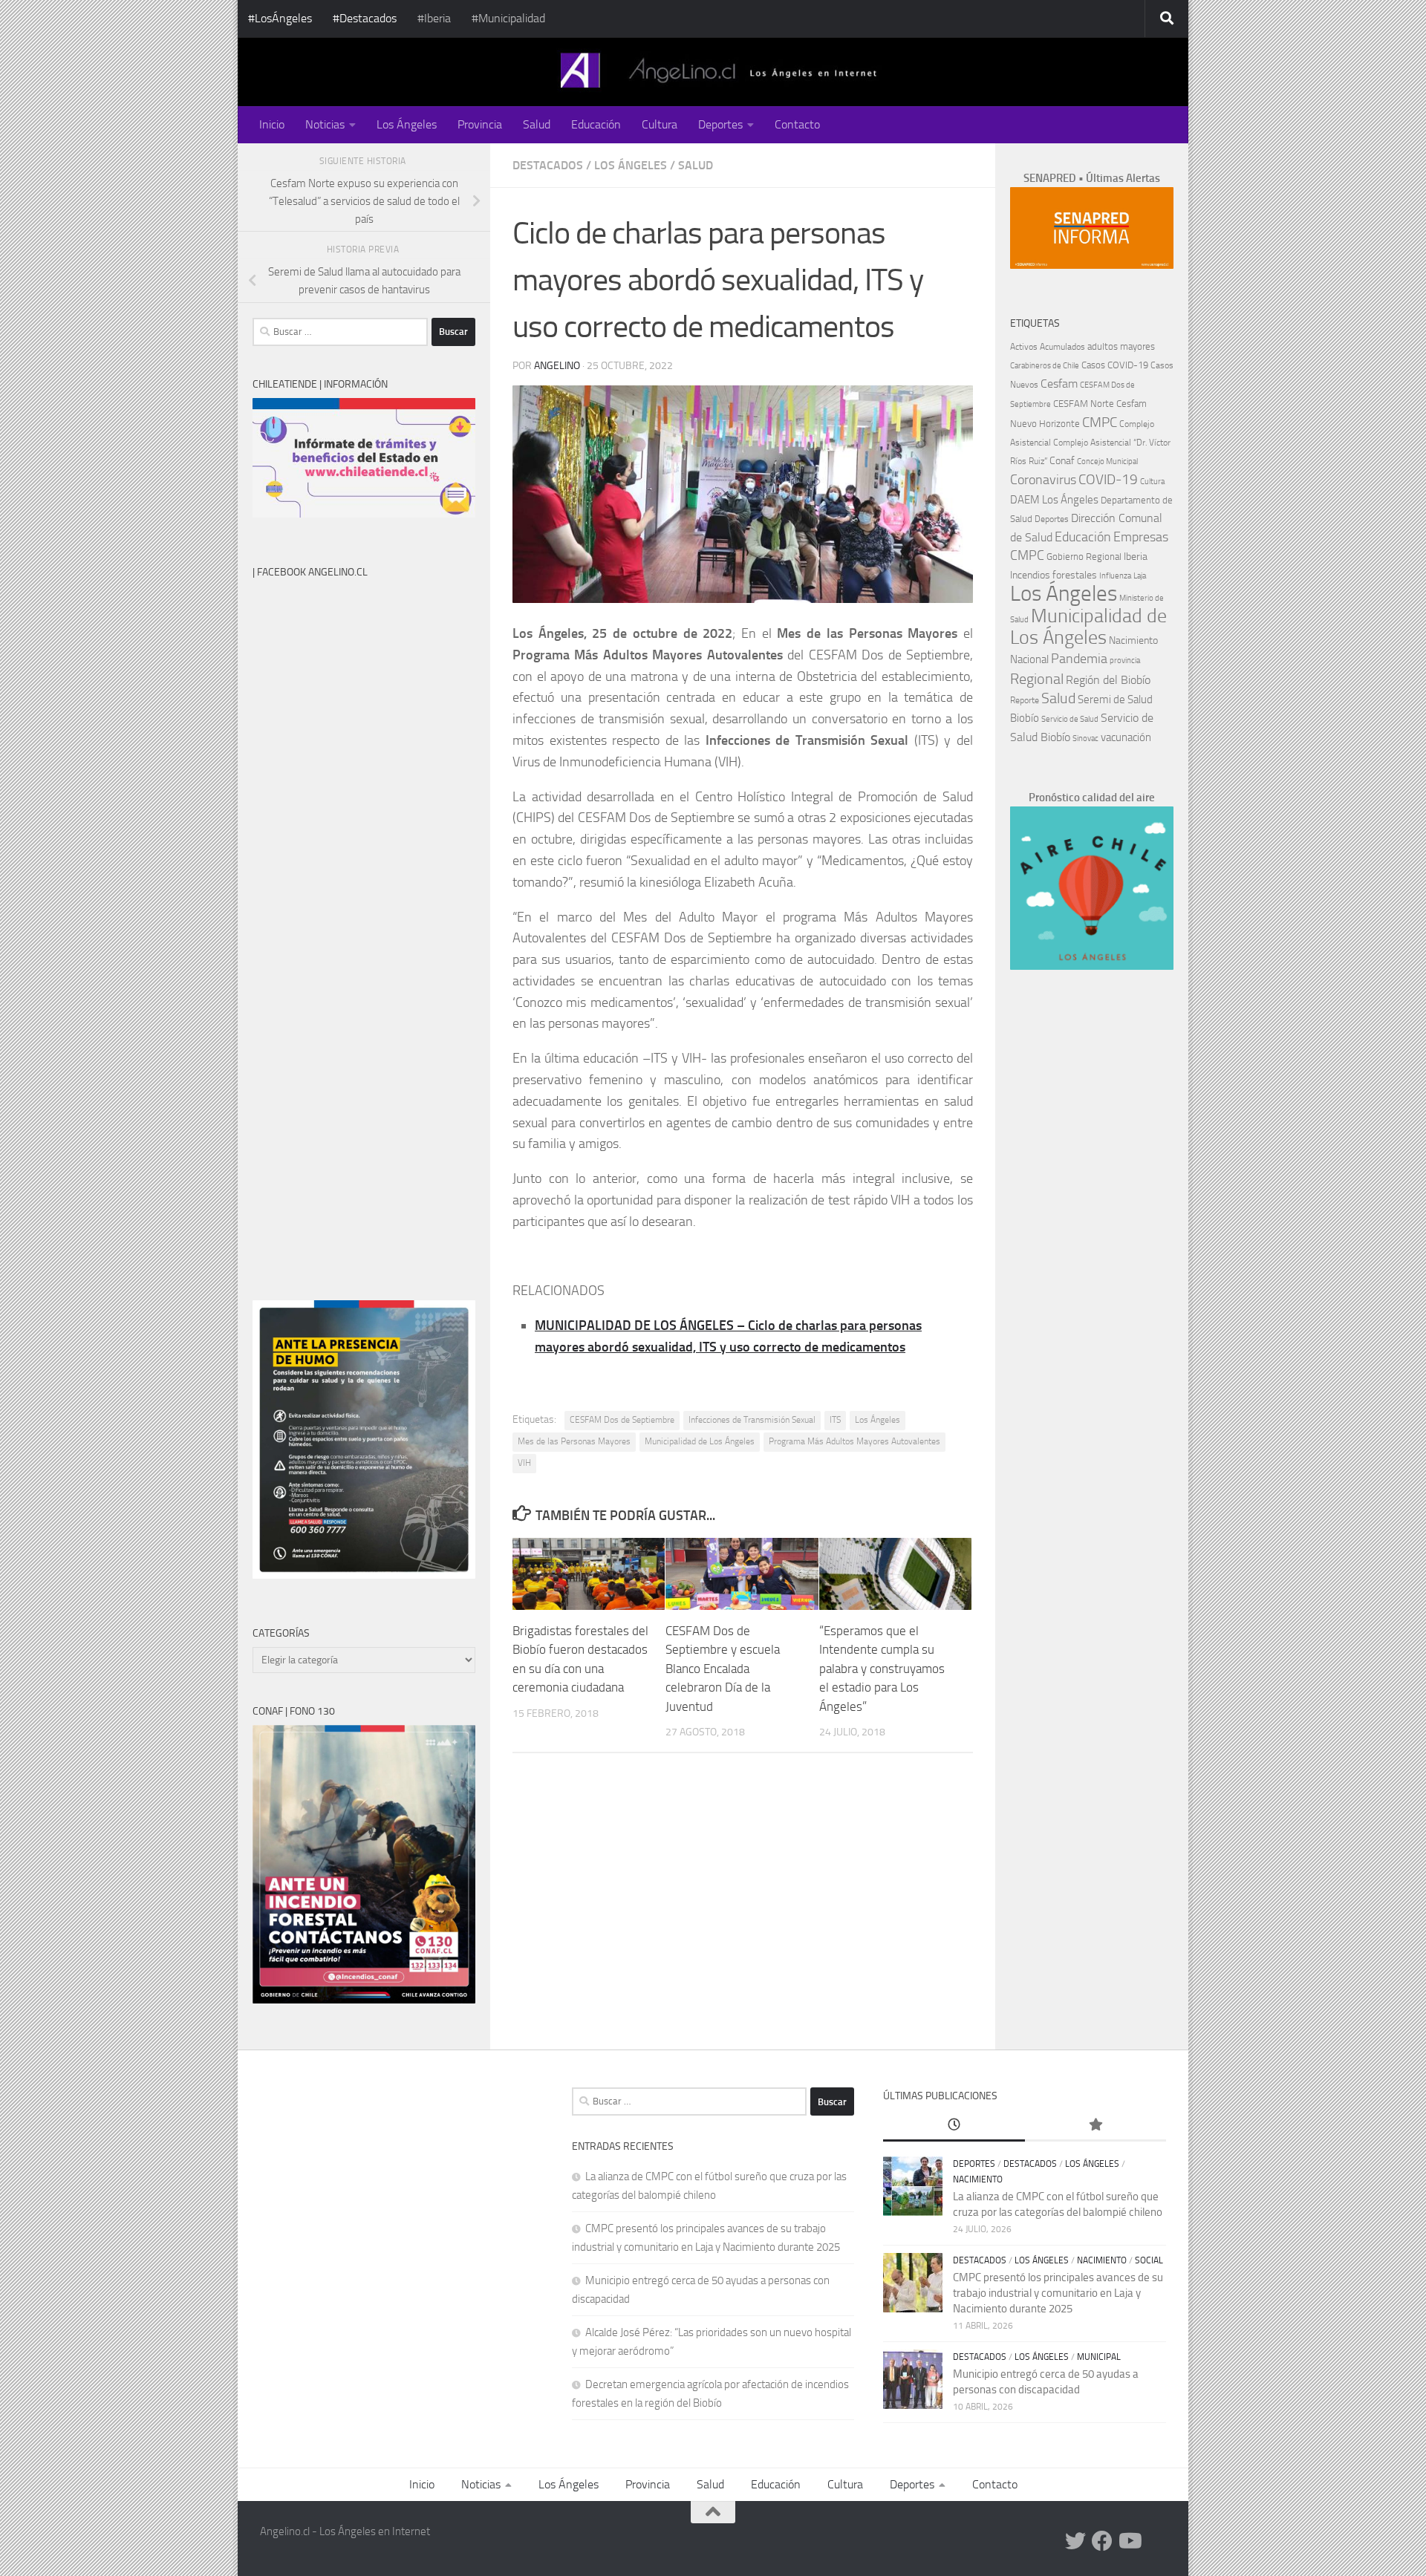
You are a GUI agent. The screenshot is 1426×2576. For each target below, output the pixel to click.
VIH (524, 1463)
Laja (1140, 576)
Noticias (325, 124)
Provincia (480, 124)
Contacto (797, 124)
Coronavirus (1043, 480)
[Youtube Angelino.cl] (1129, 2541)
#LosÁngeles (280, 18)
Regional (1037, 679)
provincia (1125, 661)
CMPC (1100, 422)
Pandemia (1079, 659)
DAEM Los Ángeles (1054, 500)
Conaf (1062, 461)
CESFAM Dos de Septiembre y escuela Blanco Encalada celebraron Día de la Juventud (723, 1669)
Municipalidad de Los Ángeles (700, 1441)
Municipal (1099, 2357)
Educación (596, 124)
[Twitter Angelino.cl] (1075, 2541)
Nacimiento (1133, 640)
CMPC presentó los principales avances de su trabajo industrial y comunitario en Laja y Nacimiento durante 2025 (1058, 2293)
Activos (1024, 347)
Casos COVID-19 (1115, 365)
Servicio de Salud (1070, 719)
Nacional (1029, 659)
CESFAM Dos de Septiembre (622, 1420)
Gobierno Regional (1084, 557)
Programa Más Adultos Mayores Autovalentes (854, 1441)
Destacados (548, 165)
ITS (835, 1420)
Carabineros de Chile (1045, 366)
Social (1149, 2260)
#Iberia (434, 18)
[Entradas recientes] (954, 2126)
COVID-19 (1108, 479)
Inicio (272, 124)
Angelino (557, 366)
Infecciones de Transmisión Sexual (752, 1420)
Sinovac (1085, 738)
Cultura (660, 124)
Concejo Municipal (1107, 462)
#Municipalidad (508, 18)
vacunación (1126, 737)
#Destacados (365, 18)
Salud (537, 124)
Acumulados (1062, 347)
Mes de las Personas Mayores (574, 1441)
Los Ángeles (407, 124)
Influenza (1115, 576)
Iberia (1136, 556)
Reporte (1025, 700)
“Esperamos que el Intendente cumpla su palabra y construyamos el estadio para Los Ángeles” (882, 1669)
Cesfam (1059, 384)
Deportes (720, 124)
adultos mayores (1121, 346)
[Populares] (1095, 2126)
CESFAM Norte (1084, 403)
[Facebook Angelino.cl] (1102, 2541)
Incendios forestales (1054, 575)
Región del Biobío (1108, 680)
